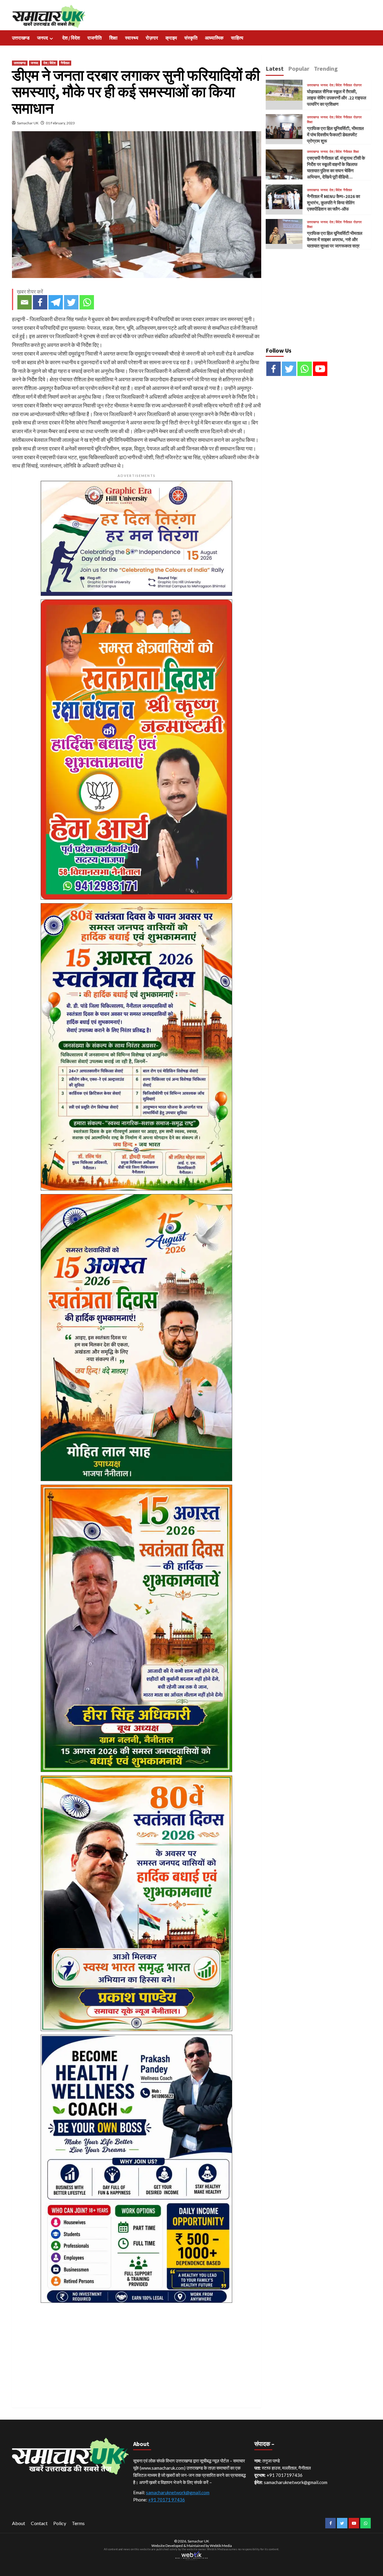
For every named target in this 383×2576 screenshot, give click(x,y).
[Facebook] (40, 302)
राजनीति (95, 38)
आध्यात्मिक (214, 38)
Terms (78, 2523)
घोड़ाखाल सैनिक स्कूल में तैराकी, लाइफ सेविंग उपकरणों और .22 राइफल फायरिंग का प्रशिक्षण (337, 98)
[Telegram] (56, 302)
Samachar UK (28, 123)
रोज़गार (152, 38)
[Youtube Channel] (320, 369)
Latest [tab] (275, 68)
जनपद (42, 38)
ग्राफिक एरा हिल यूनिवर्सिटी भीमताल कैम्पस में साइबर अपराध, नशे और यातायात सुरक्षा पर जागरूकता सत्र (335, 240)
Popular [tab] (299, 68)
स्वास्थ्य (132, 38)
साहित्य (237, 38)
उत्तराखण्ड (21, 38)
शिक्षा (113, 38)
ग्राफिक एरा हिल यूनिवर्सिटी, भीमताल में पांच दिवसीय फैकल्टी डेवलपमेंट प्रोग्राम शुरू (335, 135)
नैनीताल (65, 63)
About (19, 2523)
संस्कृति (191, 38)
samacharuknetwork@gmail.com (178, 2492)
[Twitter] (71, 302)
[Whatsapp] (87, 302)
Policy (60, 2523)
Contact (39, 2523)
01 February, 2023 (60, 123)
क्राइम (171, 38)
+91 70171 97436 (167, 2500)
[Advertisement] (137, 2348)
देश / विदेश (71, 38)
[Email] (25, 302)
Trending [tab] (326, 68)
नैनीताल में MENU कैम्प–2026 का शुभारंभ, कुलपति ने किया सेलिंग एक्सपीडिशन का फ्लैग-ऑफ (333, 203)
